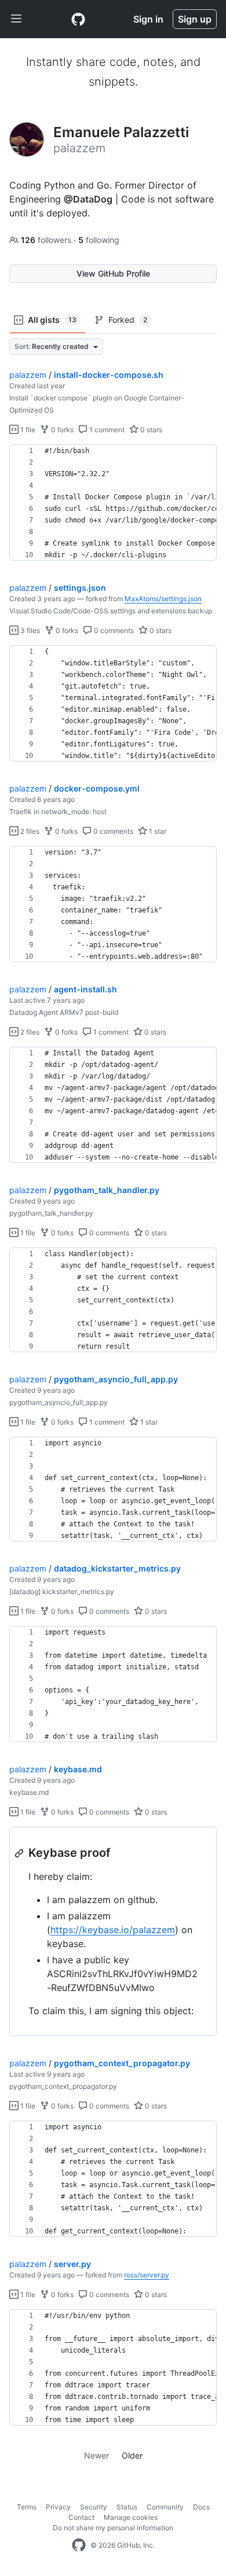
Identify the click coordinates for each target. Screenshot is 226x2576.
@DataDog (88, 199)
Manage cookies (131, 2517)
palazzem (28, 375)
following (99, 240)
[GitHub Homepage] (79, 2545)
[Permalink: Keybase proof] (20, 1853)
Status (127, 2507)
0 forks (61, 430)
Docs (201, 2507)
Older (132, 2455)
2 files (29, 831)
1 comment (106, 430)
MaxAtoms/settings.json (163, 599)
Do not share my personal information (113, 2528)
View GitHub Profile (113, 273)
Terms (27, 2507)
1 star (157, 831)
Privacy (58, 2507)
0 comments (113, 630)
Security (94, 2507)
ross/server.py (147, 2275)
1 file (27, 430)
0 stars (150, 430)
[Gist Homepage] (78, 19)
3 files (29, 630)
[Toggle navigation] (16, 19)
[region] (113, 503)
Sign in (148, 19)
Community (165, 2507)
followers (47, 240)
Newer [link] (96, 2455)
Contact (81, 2517)
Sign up (195, 19)
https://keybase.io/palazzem (113, 1930)
